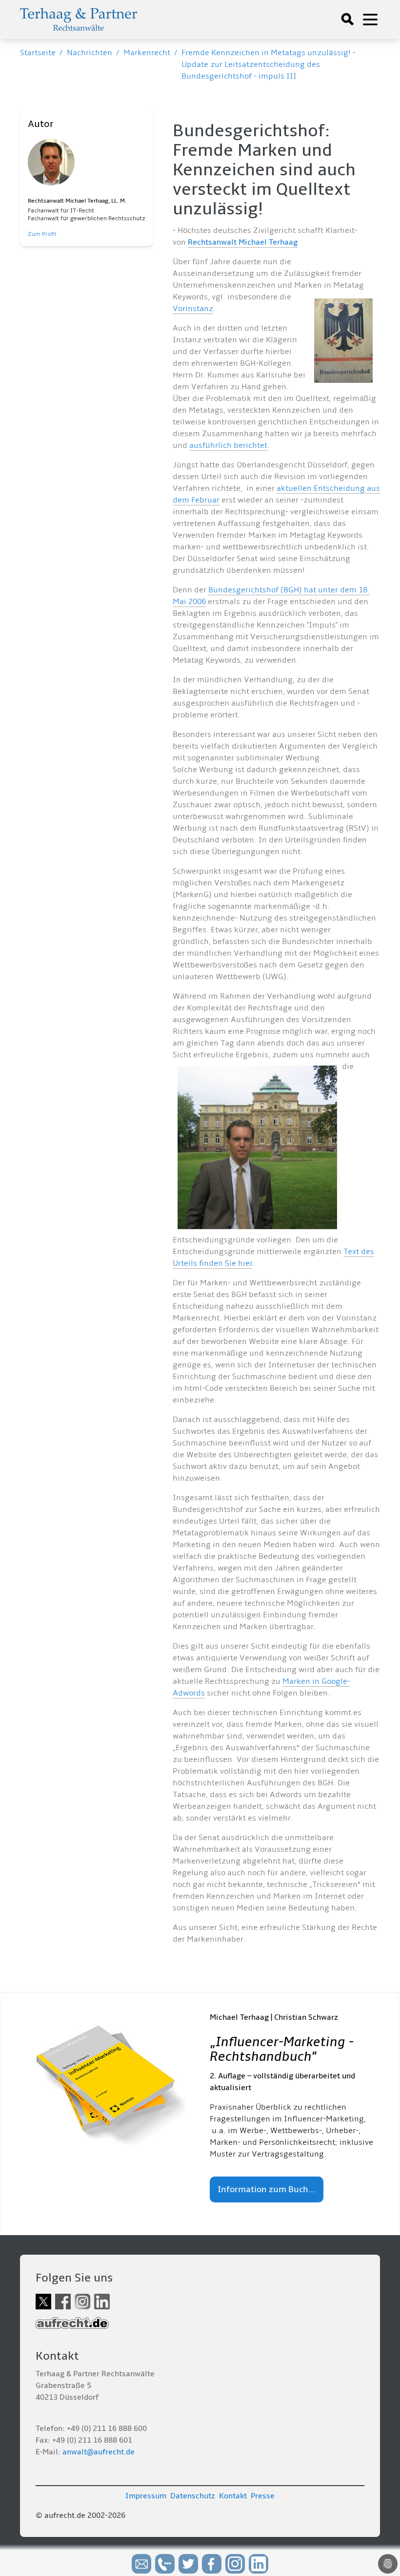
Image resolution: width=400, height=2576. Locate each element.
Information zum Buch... (267, 2189)
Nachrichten (90, 53)
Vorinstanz (193, 309)
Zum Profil (42, 234)
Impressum (146, 2496)
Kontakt (233, 2496)
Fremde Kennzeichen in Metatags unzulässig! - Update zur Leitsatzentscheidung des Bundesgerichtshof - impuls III (269, 64)
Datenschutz (193, 2496)
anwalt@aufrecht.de (99, 2452)
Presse (263, 2496)
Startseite (38, 53)
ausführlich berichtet (228, 445)
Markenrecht (147, 53)
